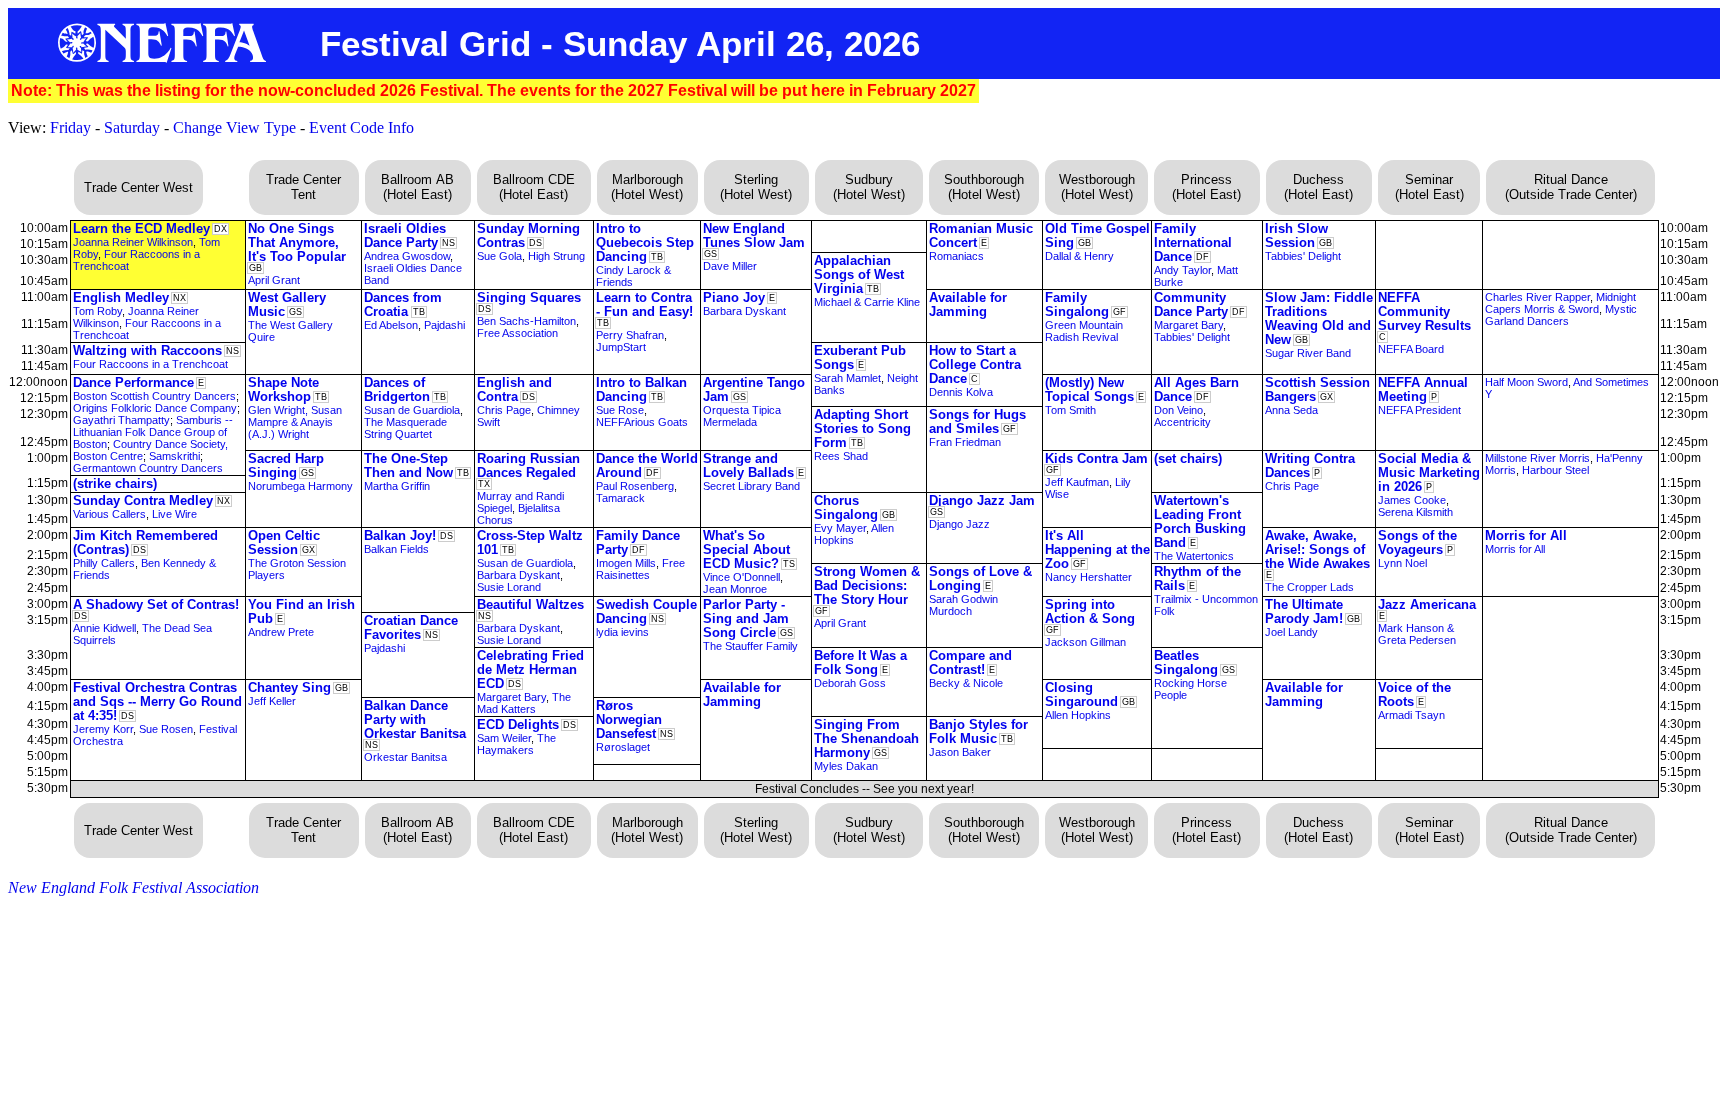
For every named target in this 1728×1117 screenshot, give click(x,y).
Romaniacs (956, 256)
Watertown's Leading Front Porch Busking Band (1200, 521)
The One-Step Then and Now (408, 465)
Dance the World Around (647, 465)
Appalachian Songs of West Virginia (859, 274)
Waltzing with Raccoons (147, 350)
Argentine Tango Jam (754, 389)
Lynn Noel (1402, 563)
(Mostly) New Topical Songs (1089, 389)
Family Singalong (1077, 304)
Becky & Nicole (966, 683)
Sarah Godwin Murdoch (963, 605)
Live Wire (174, 514)
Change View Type (234, 127)
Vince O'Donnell (741, 577)
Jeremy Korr (103, 729)
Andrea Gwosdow (407, 256)
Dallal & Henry (1079, 256)
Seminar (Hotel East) (1429, 187)
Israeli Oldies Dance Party (405, 235)
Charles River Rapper (1537, 297)
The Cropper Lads (1309, 587)
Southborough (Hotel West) (984, 187)
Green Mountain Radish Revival (1084, 331)
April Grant (274, 280)
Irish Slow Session (1296, 235)
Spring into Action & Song (1090, 611)
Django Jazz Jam (982, 500)
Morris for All (1526, 535)
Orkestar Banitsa (405, 757)
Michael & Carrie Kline (867, 302)
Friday (70, 127)
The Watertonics (1194, 556)
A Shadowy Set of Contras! (156, 604)
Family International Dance (1193, 242)
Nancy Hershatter (1088, 577)
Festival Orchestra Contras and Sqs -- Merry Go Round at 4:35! (157, 701)
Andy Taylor (1182, 270)
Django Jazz (959, 524)
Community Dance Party (1191, 304)
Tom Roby (97, 311)
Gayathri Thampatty (121, 420)
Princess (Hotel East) (1206, 187)
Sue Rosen (166, 729)
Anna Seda (1291, 410)
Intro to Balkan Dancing (641, 389)
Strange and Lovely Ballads (748, 465)
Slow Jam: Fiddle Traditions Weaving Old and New (1319, 318)
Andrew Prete (281, 632)
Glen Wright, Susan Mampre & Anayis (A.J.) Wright (295, 422)
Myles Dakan (846, 766)
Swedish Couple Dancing (646, 611)
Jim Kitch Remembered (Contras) (145, 542)
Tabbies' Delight (1303, 256)
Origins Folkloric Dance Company (155, 408)
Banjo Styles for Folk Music (978, 731)
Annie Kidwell (104, 628)
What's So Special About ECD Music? (746, 549)
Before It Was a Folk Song (860, 662)
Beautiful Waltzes (530, 604)
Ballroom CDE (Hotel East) (534, 187)
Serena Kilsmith (1415, 512)
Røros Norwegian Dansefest (629, 719)
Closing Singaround (1081, 694)
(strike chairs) (115, 483)
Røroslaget (623, 747)
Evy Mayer (840, 528)
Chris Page (504, 410)
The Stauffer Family (750, 646)
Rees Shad (841, 456)
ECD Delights (518, 724)
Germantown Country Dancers (148, 468)
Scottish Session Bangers (1317, 389)
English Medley (121, 297)
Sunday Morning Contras (528, 235)
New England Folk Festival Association (133, 887)
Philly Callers (104, 563)
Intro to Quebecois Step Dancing (645, 242)
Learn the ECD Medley (141, 228)
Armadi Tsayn (1411, 715)
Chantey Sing (289, 687)
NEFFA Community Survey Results (1424, 311)
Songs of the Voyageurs (1417, 542)
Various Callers (109, 514)
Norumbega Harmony (300, 486)
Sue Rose (620, 410)
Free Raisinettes (640, 569)
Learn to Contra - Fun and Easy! (644, 304)
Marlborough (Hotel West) (647, 187)
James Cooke (1412, 500)
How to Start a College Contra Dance (975, 364)
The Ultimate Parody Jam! (1304, 611)
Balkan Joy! (400, 535)
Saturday (132, 127)
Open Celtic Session (284, 542)
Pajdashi (444, 325)
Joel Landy (1291, 632)
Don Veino (1178, 410)
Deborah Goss (850, 683)
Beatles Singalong (1186, 662)
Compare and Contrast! (970, 662)
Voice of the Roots (1414, 694)
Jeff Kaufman (1077, 482)
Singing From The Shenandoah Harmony (866, 738)
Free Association (517, 333)
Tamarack (620, 498)
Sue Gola (499, 256)
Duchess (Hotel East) (1318, 187)
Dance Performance (133, 382)
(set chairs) (1188, 458)
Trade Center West (138, 187)
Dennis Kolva (961, 392)
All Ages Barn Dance (1196, 389)
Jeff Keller (272, 701)
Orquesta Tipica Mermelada (742, 416)
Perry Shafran (630, 335)
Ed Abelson (391, 325)
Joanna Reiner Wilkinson (133, 242)
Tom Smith (1070, 410)
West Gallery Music (287, 304)
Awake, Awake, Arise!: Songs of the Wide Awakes (1317, 549)
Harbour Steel (1555, 470)
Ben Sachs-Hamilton (526, 321)
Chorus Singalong (846, 507)
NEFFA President (1419, 410)
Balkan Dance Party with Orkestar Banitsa (415, 719)
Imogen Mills (626, 563)
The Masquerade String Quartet (405, 428)
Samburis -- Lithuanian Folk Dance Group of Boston (153, 432)
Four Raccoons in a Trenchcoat (150, 364)
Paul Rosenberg (635, 486)
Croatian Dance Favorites (411, 627)
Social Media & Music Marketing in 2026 (1429, 472)
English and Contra (514, 389)
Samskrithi (174, 456)
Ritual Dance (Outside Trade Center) (1571, 187)
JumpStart (621, 347)
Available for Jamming (968, 304)
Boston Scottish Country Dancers (154, 396)
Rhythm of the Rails (1197, 578)
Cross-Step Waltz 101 (530, 542)
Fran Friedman (965, 442)
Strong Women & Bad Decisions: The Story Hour (867, 585)
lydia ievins (622, 632)
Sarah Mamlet (847, 378)
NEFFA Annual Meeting (1423, 389)
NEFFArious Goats (642, 422)
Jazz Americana (1427, 604)
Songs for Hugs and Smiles (977, 421)
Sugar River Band (1308, 353)
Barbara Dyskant (744, 311)
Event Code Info (361, 127)
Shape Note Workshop (283, 389)
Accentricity (1182, 422)
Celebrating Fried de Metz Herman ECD (530, 669)
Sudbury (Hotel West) (869, 187)
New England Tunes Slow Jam (754, 235)
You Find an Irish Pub (301, 611)
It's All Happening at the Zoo (1097, 549)
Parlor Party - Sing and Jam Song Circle (746, 618)
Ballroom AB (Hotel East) (417, 187)
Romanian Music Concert (981, 235)
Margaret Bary (1188, 325)
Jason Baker (960, 752)
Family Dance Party (638, 542)
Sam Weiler (504, 738)
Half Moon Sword (1526, 382)
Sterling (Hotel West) (756, 187)
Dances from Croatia (403, 304)
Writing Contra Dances (1310, 465)
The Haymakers (516, 744)
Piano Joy (734, 297)
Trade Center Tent (303, 187)
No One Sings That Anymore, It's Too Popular (297, 242)
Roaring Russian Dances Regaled (528, 465)
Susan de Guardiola (412, 410)
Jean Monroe (735, 589)
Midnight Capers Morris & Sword (1560, 303)
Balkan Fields (396, 549)
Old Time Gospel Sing (1097, 235)
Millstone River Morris (1537, 458)
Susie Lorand (509, 587)
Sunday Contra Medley (143, 500)
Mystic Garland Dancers (1561, 315)
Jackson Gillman (1085, 642)
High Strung (556, 256)
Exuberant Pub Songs (860, 357)
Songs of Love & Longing (980, 578)
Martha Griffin (397, 486)
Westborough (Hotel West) (1097, 187)
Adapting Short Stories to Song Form (862, 428)
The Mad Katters (524, 703)
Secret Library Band (751, 486)
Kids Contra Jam (1096, 458)
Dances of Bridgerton (397, 389)
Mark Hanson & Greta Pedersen (1417, 634)
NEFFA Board (1411, 349)
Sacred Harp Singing (286, 465)
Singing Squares (529, 297)
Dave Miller (730, 266)
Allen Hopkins (1078, 715)
